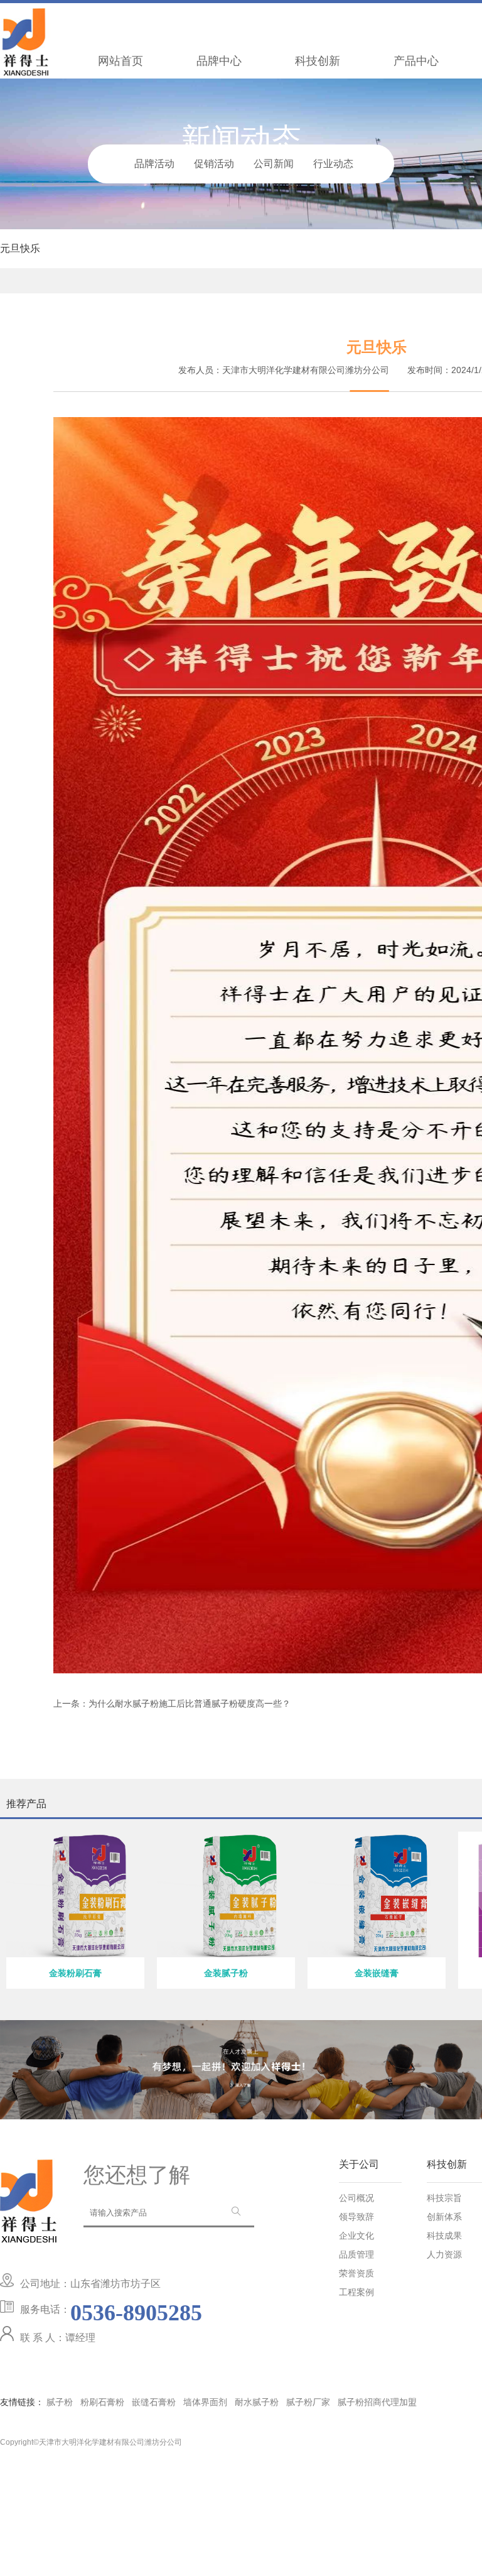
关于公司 (359, 2165)
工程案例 (356, 2293)
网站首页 (120, 61)
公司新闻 (274, 164)
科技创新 (318, 61)
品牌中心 (219, 61)
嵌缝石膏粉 (154, 2402)
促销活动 (214, 164)
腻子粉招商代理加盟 (377, 2402)
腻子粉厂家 (308, 2402)
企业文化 (356, 2236)
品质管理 (356, 2255)
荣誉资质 (356, 2274)
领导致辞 (356, 2217)
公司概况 (356, 2198)
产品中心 (416, 61)
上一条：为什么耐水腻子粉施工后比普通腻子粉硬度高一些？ (172, 1704)
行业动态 (333, 164)
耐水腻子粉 (257, 2402)
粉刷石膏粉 (102, 2402)
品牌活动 (154, 164)
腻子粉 (60, 2402)
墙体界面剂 (205, 2402)
